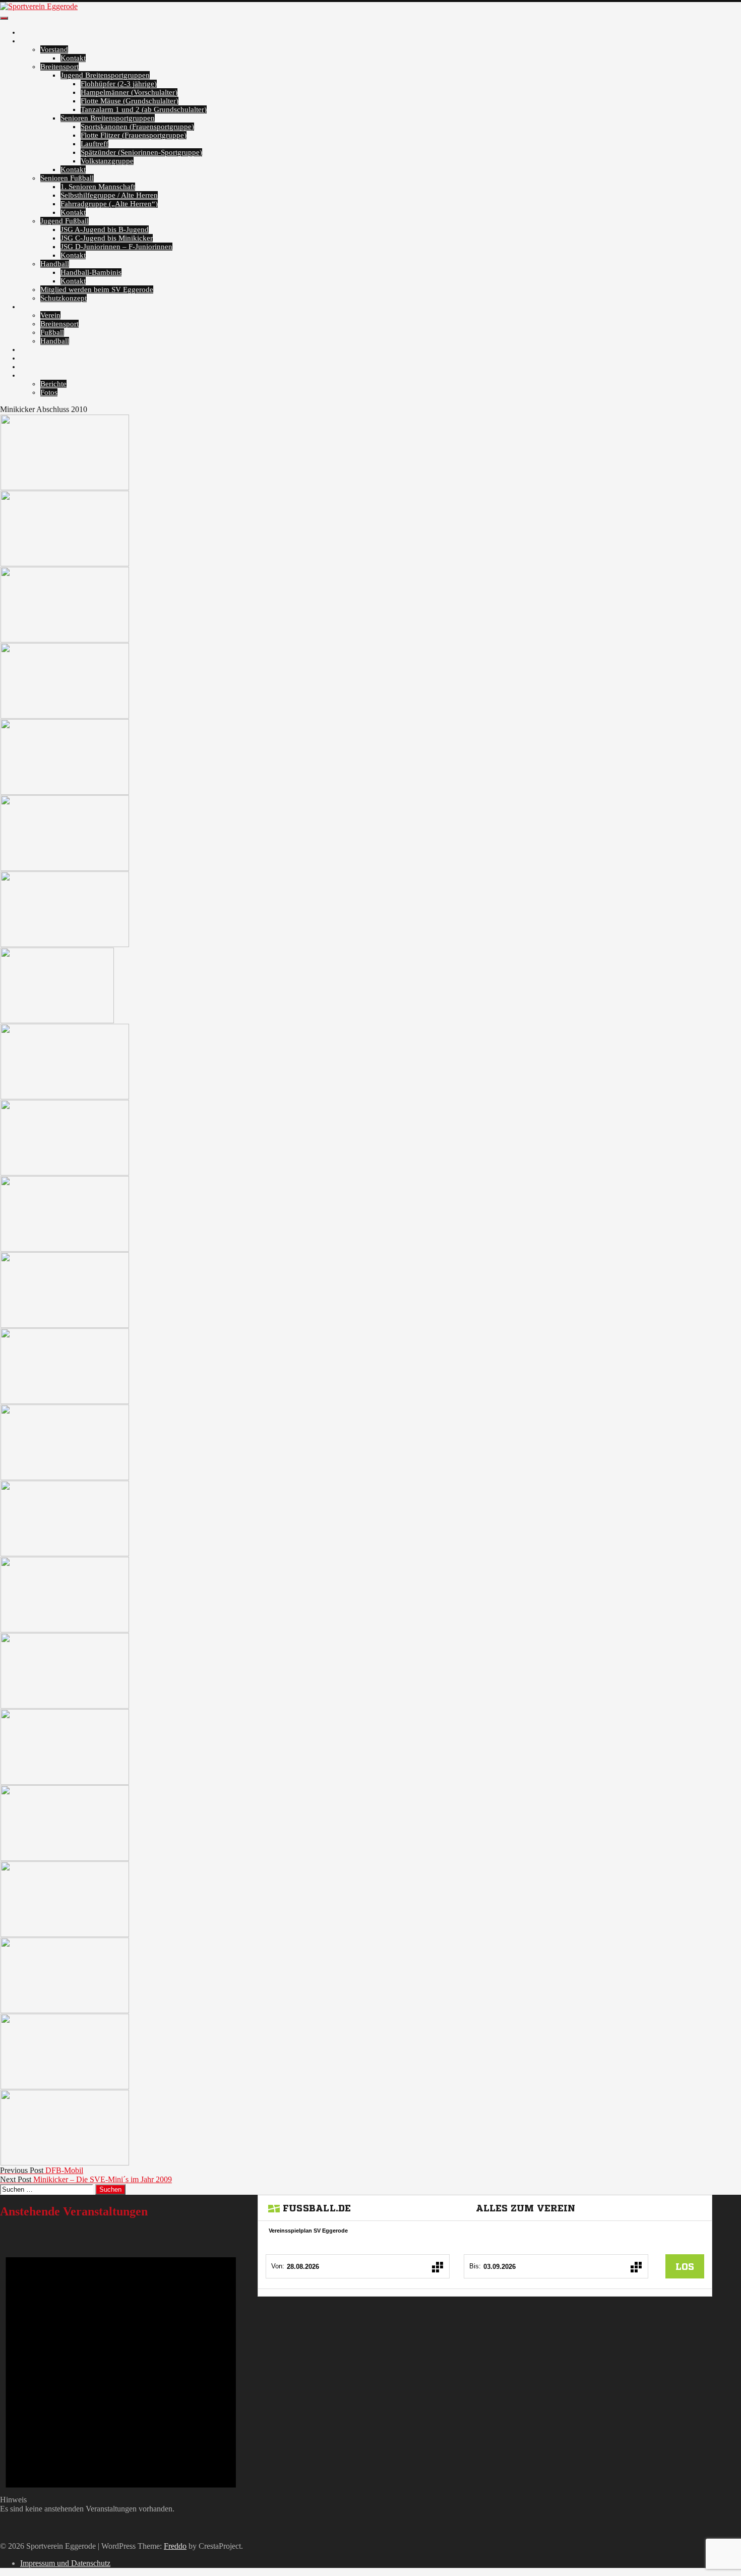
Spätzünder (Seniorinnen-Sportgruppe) (141, 152)
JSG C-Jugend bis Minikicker (107, 238)
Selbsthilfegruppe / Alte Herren (109, 195)
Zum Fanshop (42, 358)
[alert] (121, 2371)
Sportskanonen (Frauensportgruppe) (137, 127)
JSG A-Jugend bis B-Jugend (105, 229)
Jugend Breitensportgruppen (105, 75)
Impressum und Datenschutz (65, 2563)
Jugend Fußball (65, 221)
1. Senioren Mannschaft (98, 187)
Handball (55, 264)
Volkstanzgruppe (107, 161)
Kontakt (73, 58)
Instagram (36, 367)
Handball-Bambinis (91, 272)
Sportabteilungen (47, 41)
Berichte (53, 384)
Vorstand (54, 49)
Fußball (52, 332)
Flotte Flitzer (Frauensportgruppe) (134, 135)
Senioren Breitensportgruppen (108, 118)
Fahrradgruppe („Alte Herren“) (109, 204)
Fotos (49, 392)
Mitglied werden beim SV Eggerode (97, 289)
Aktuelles (35, 32)
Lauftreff (95, 144)
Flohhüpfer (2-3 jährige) (119, 84)
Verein (50, 315)
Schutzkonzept (64, 298)
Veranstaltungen (45, 349)
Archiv (31, 375)
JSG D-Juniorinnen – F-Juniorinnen (116, 247)
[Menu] (4, 18)
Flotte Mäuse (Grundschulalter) (130, 101)
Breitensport (59, 67)
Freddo (175, 2546)
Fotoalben (36, 307)
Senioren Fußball (67, 178)
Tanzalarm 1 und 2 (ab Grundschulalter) (144, 109)
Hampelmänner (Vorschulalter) (129, 92)
